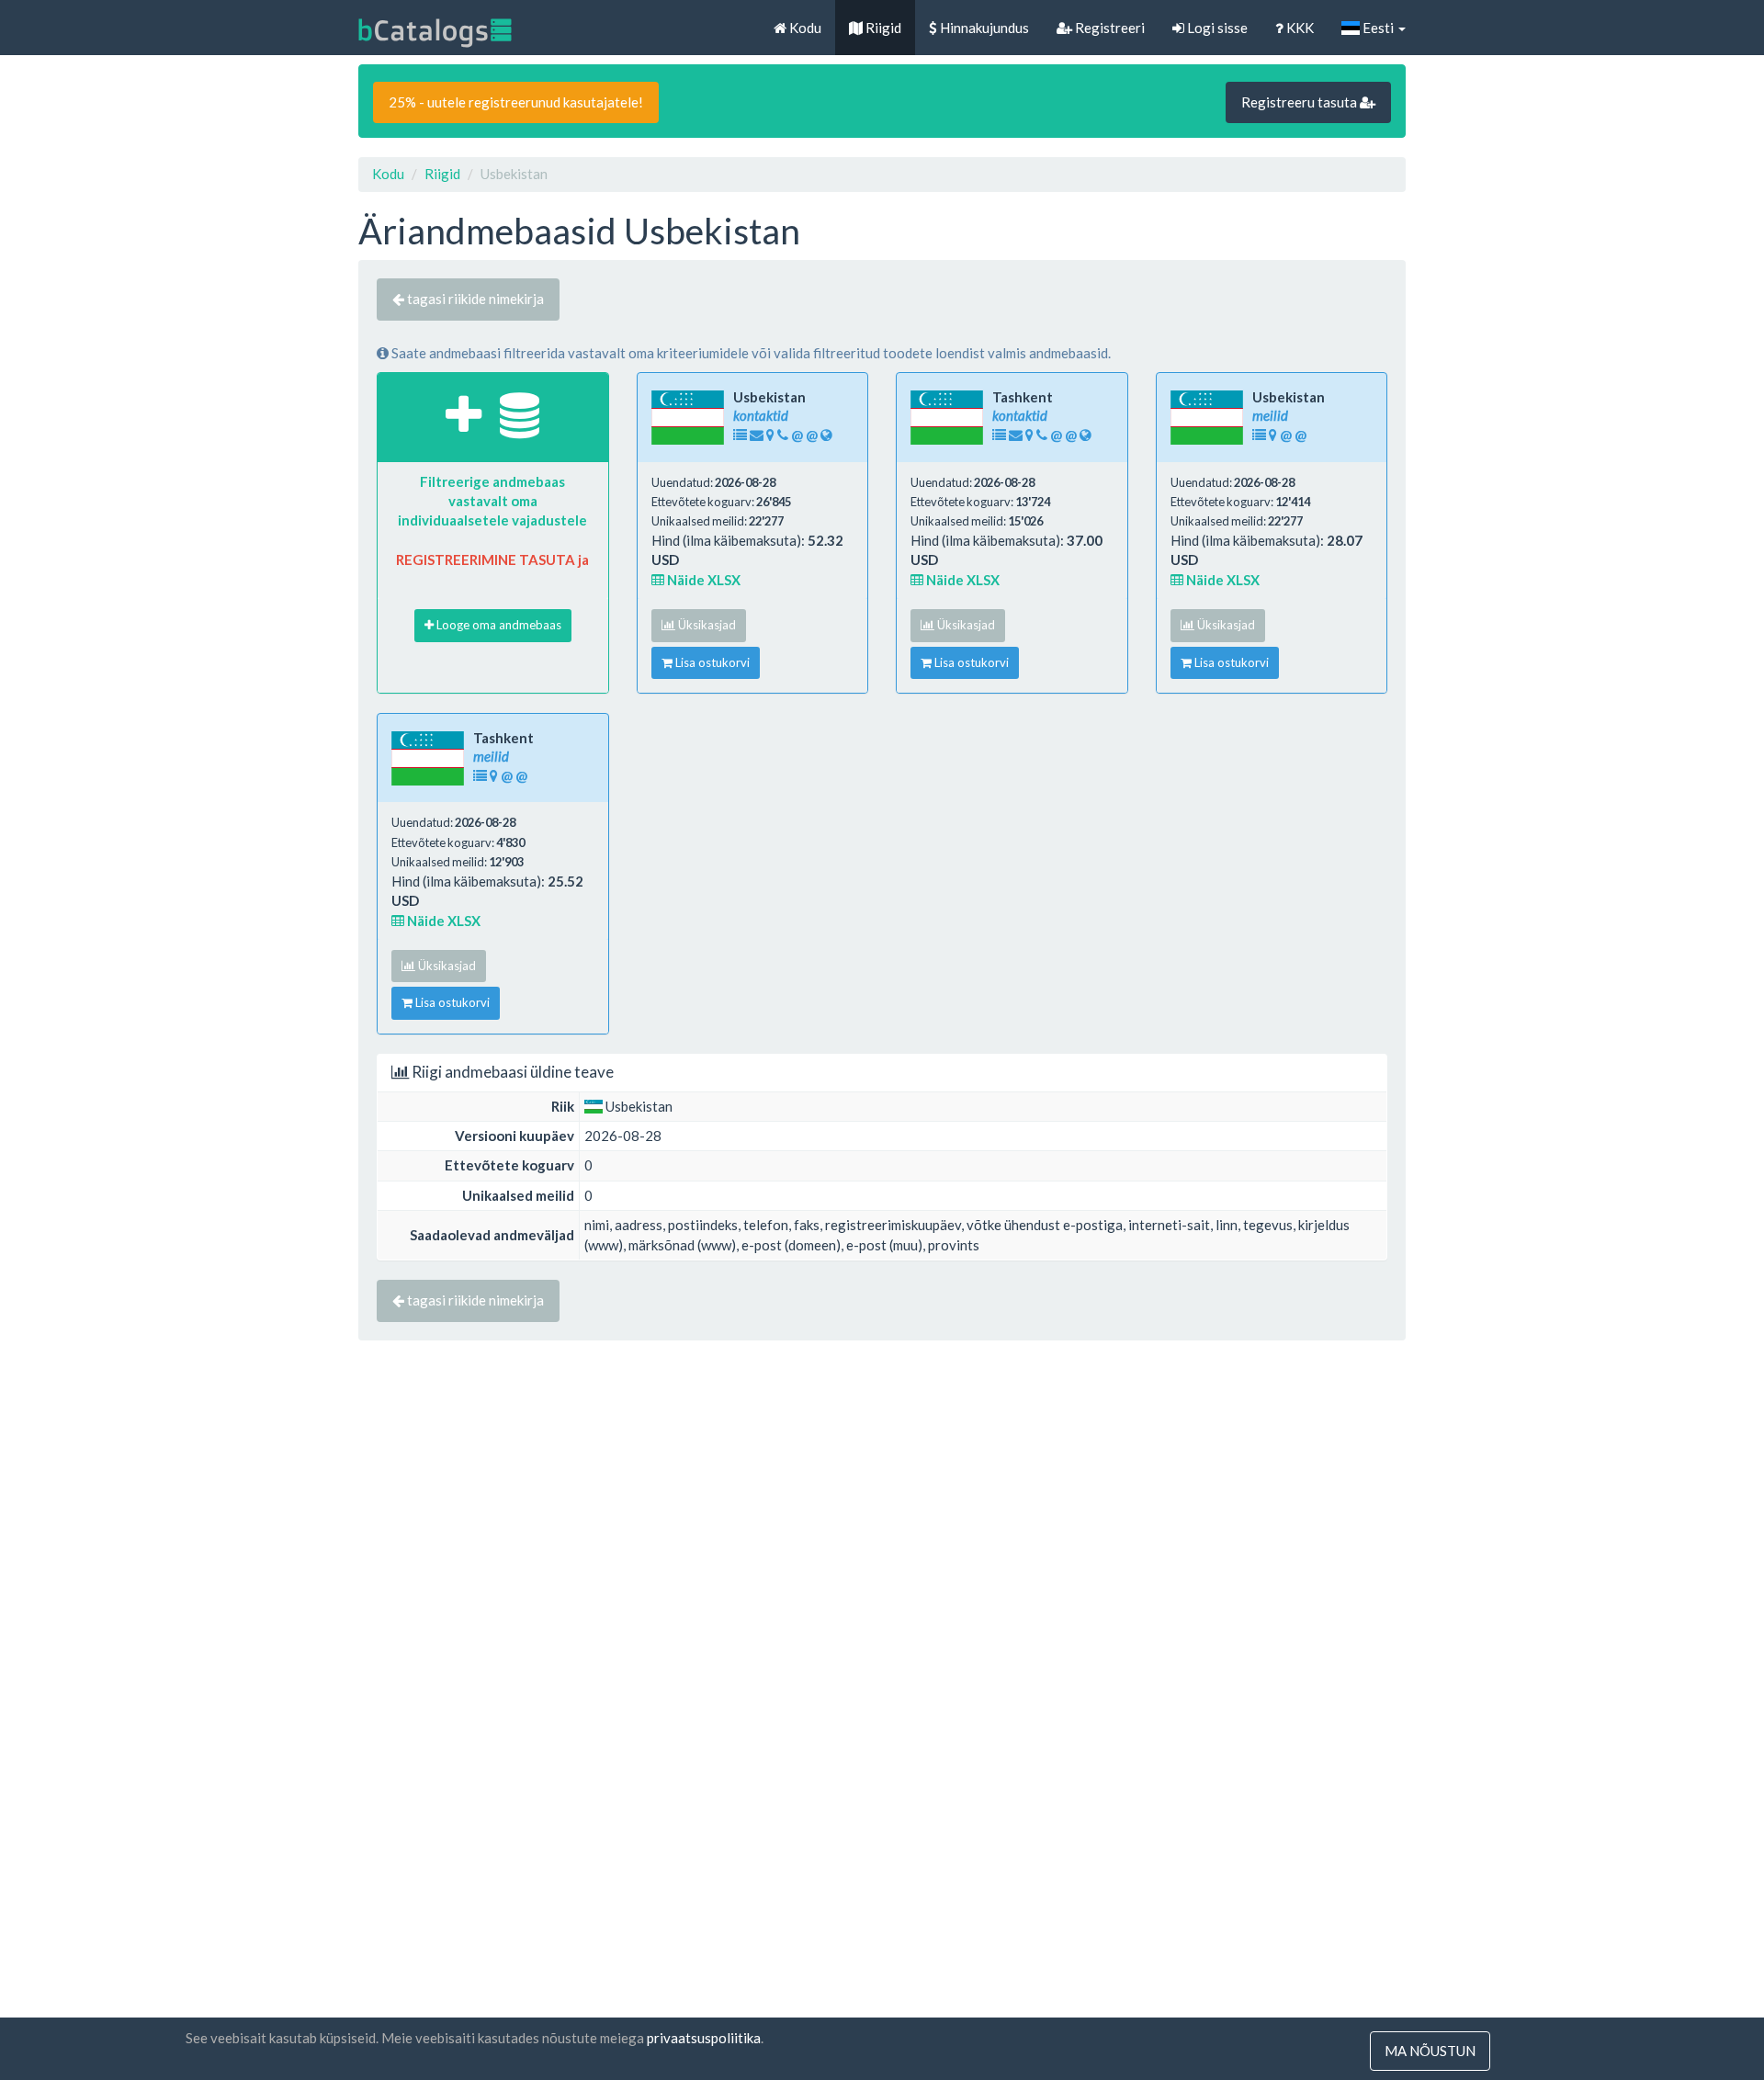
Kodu (804, 28)
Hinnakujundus (983, 28)
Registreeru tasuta (1300, 102)
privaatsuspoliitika (704, 2038)
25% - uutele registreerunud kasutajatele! (516, 102)
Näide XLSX (702, 580)
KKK (1299, 28)
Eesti (1378, 28)
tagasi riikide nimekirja (474, 299)
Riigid (882, 28)
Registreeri (1108, 28)
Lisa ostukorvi (711, 662)
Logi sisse (1216, 28)
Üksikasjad (706, 625)
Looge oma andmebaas (498, 625)
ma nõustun (1430, 2051)
